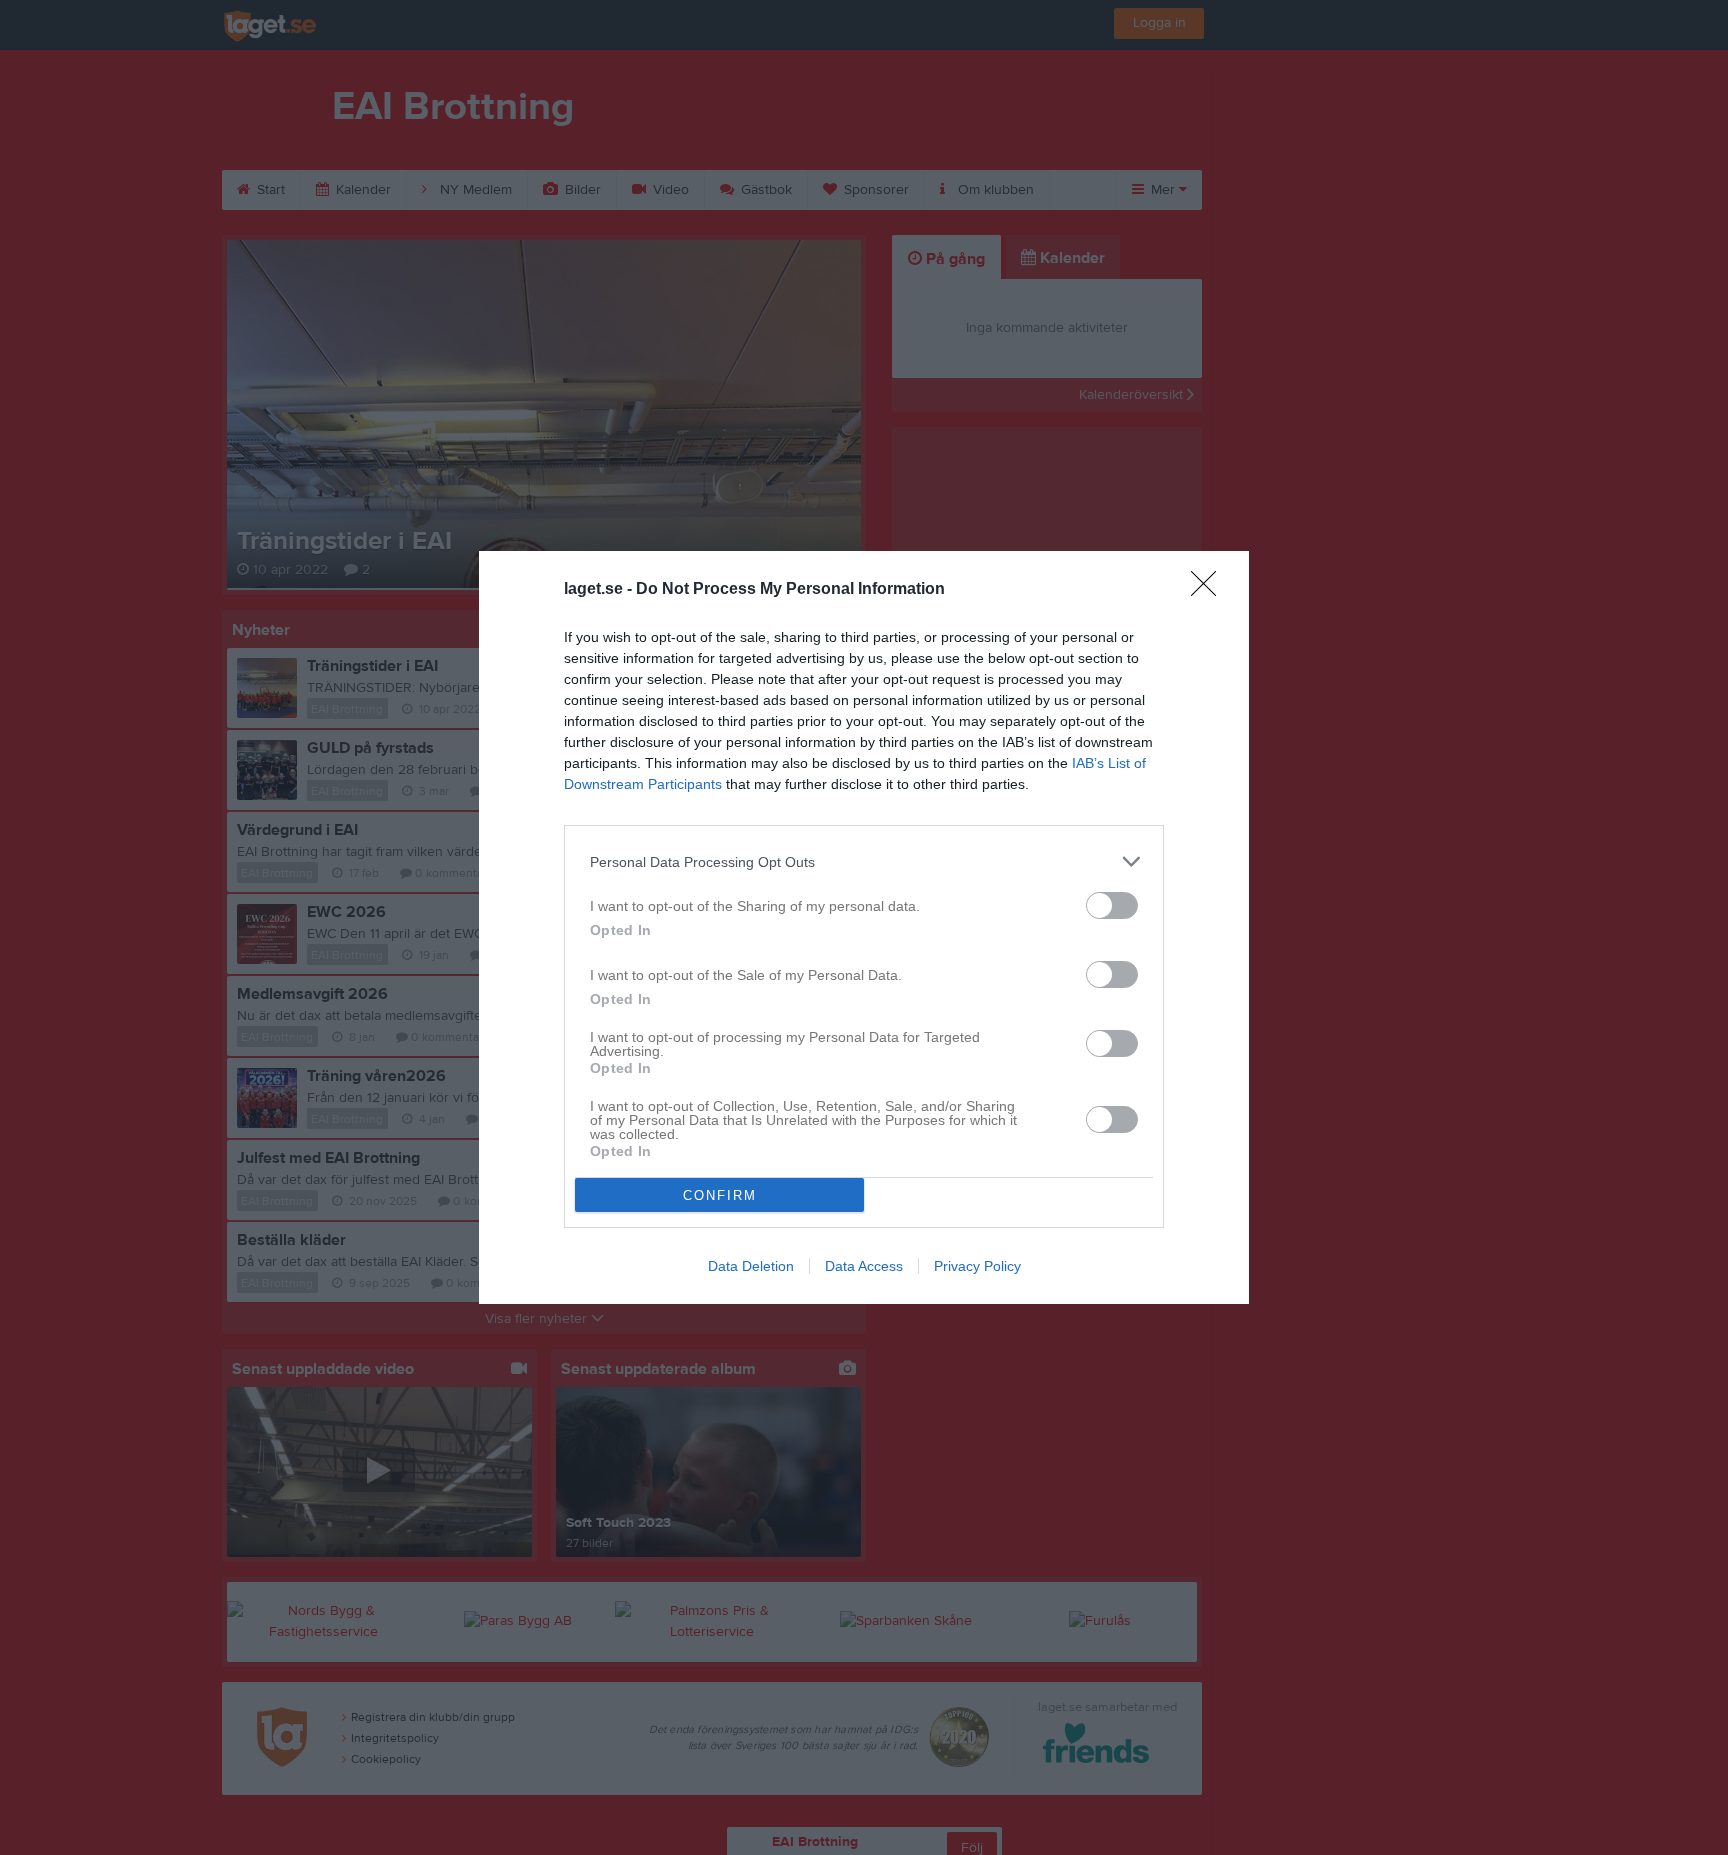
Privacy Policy (977, 1266)
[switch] (1112, 905)
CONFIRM (720, 1195)
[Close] (1210, 590)
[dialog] (864, 927)
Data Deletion (751, 1266)
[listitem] (864, 861)
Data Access (864, 1266)
